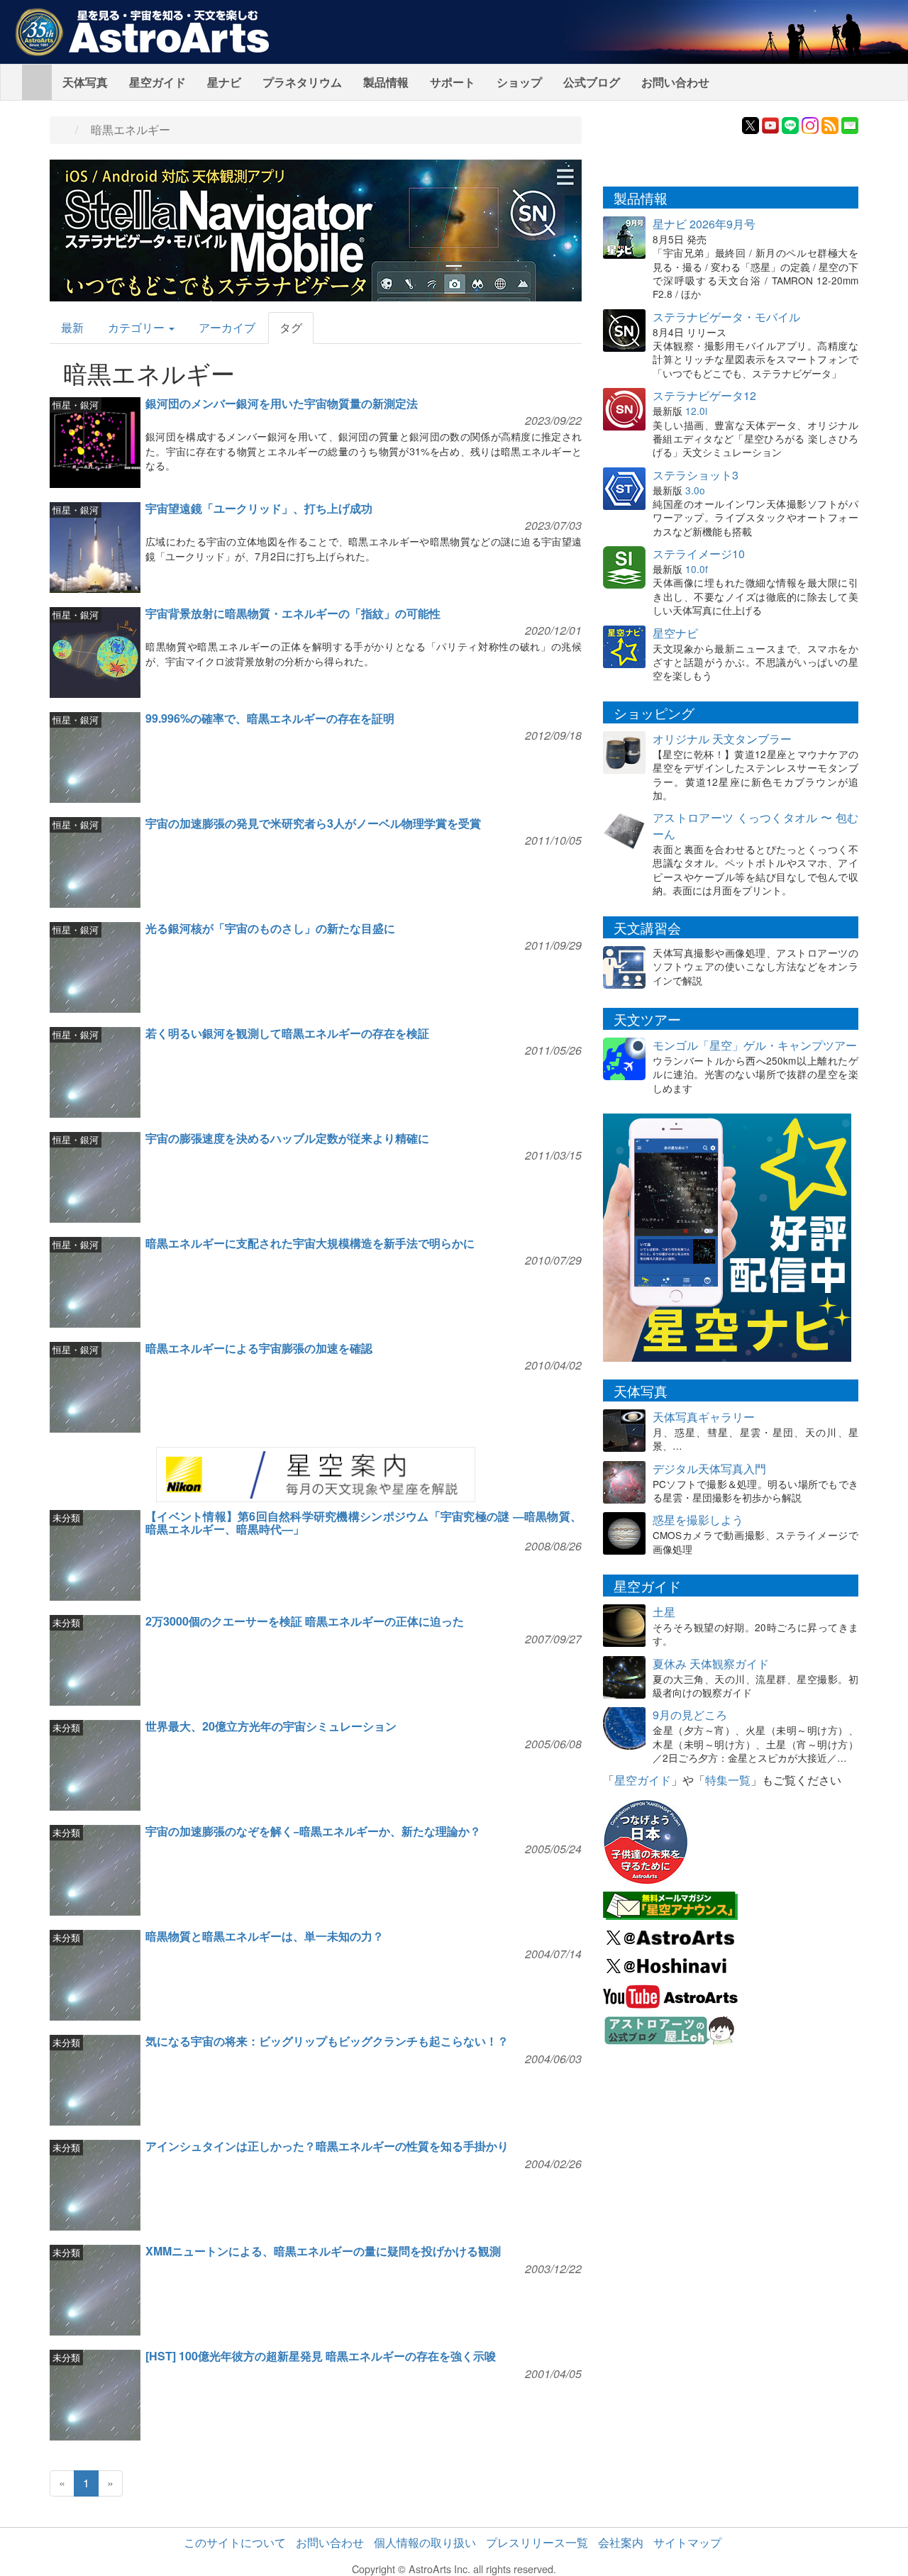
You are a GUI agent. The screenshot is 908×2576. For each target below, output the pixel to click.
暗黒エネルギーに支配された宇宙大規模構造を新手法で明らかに (310, 1243)
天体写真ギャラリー (704, 1417)
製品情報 (386, 82)
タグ (291, 327)
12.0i (696, 411)
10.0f (697, 569)
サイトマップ (687, 2542)
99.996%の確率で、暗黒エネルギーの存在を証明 (270, 718)
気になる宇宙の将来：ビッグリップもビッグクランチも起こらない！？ (327, 2041)
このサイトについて (235, 2542)
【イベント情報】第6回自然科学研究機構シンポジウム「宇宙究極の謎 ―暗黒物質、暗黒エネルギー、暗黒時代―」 (364, 1522)
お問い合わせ (675, 82)
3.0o (695, 490)
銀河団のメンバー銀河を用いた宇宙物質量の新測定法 (282, 403)
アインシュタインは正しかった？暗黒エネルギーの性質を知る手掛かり (327, 2146)
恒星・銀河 (76, 405)
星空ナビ (675, 633)
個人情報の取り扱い (425, 2542)
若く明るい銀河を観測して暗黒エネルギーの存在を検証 (287, 1033)
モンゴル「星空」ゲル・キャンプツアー (755, 1045)
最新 (72, 327)
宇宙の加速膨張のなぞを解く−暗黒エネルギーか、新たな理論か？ (313, 1831)
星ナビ (224, 82)
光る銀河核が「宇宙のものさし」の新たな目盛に (270, 928)
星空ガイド (157, 82)
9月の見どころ (690, 1715)
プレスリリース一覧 (537, 2542)
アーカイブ (227, 327)
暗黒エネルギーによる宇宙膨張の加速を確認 (259, 1348)
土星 (664, 1612)
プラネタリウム (302, 82)
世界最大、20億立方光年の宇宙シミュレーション (271, 1726)
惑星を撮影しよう (698, 1520)
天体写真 (85, 82)
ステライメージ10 (699, 554)
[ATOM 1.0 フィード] (830, 124)
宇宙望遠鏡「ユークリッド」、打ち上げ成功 (259, 508)
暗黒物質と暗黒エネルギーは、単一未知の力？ (265, 1936)
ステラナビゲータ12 (704, 395)
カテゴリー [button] (138, 327)
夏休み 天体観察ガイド (711, 1664)
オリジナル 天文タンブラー (722, 739)
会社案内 (621, 2542)
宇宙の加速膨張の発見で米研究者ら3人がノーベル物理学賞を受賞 (313, 823)
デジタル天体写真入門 (709, 1469)
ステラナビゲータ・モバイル (726, 317)
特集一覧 (728, 1780)
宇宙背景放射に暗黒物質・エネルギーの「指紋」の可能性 (293, 613)
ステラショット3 (696, 475)
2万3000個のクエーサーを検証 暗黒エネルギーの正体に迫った (305, 1621)
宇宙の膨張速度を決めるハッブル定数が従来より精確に (287, 1138)
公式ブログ (592, 82)
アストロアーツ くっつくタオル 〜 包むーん (755, 826)
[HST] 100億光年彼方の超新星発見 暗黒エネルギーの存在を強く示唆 (321, 2356)
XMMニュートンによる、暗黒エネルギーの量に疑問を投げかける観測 (323, 2251)
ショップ (519, 82)
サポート (453, 82)
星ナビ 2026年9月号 (704, 224)
